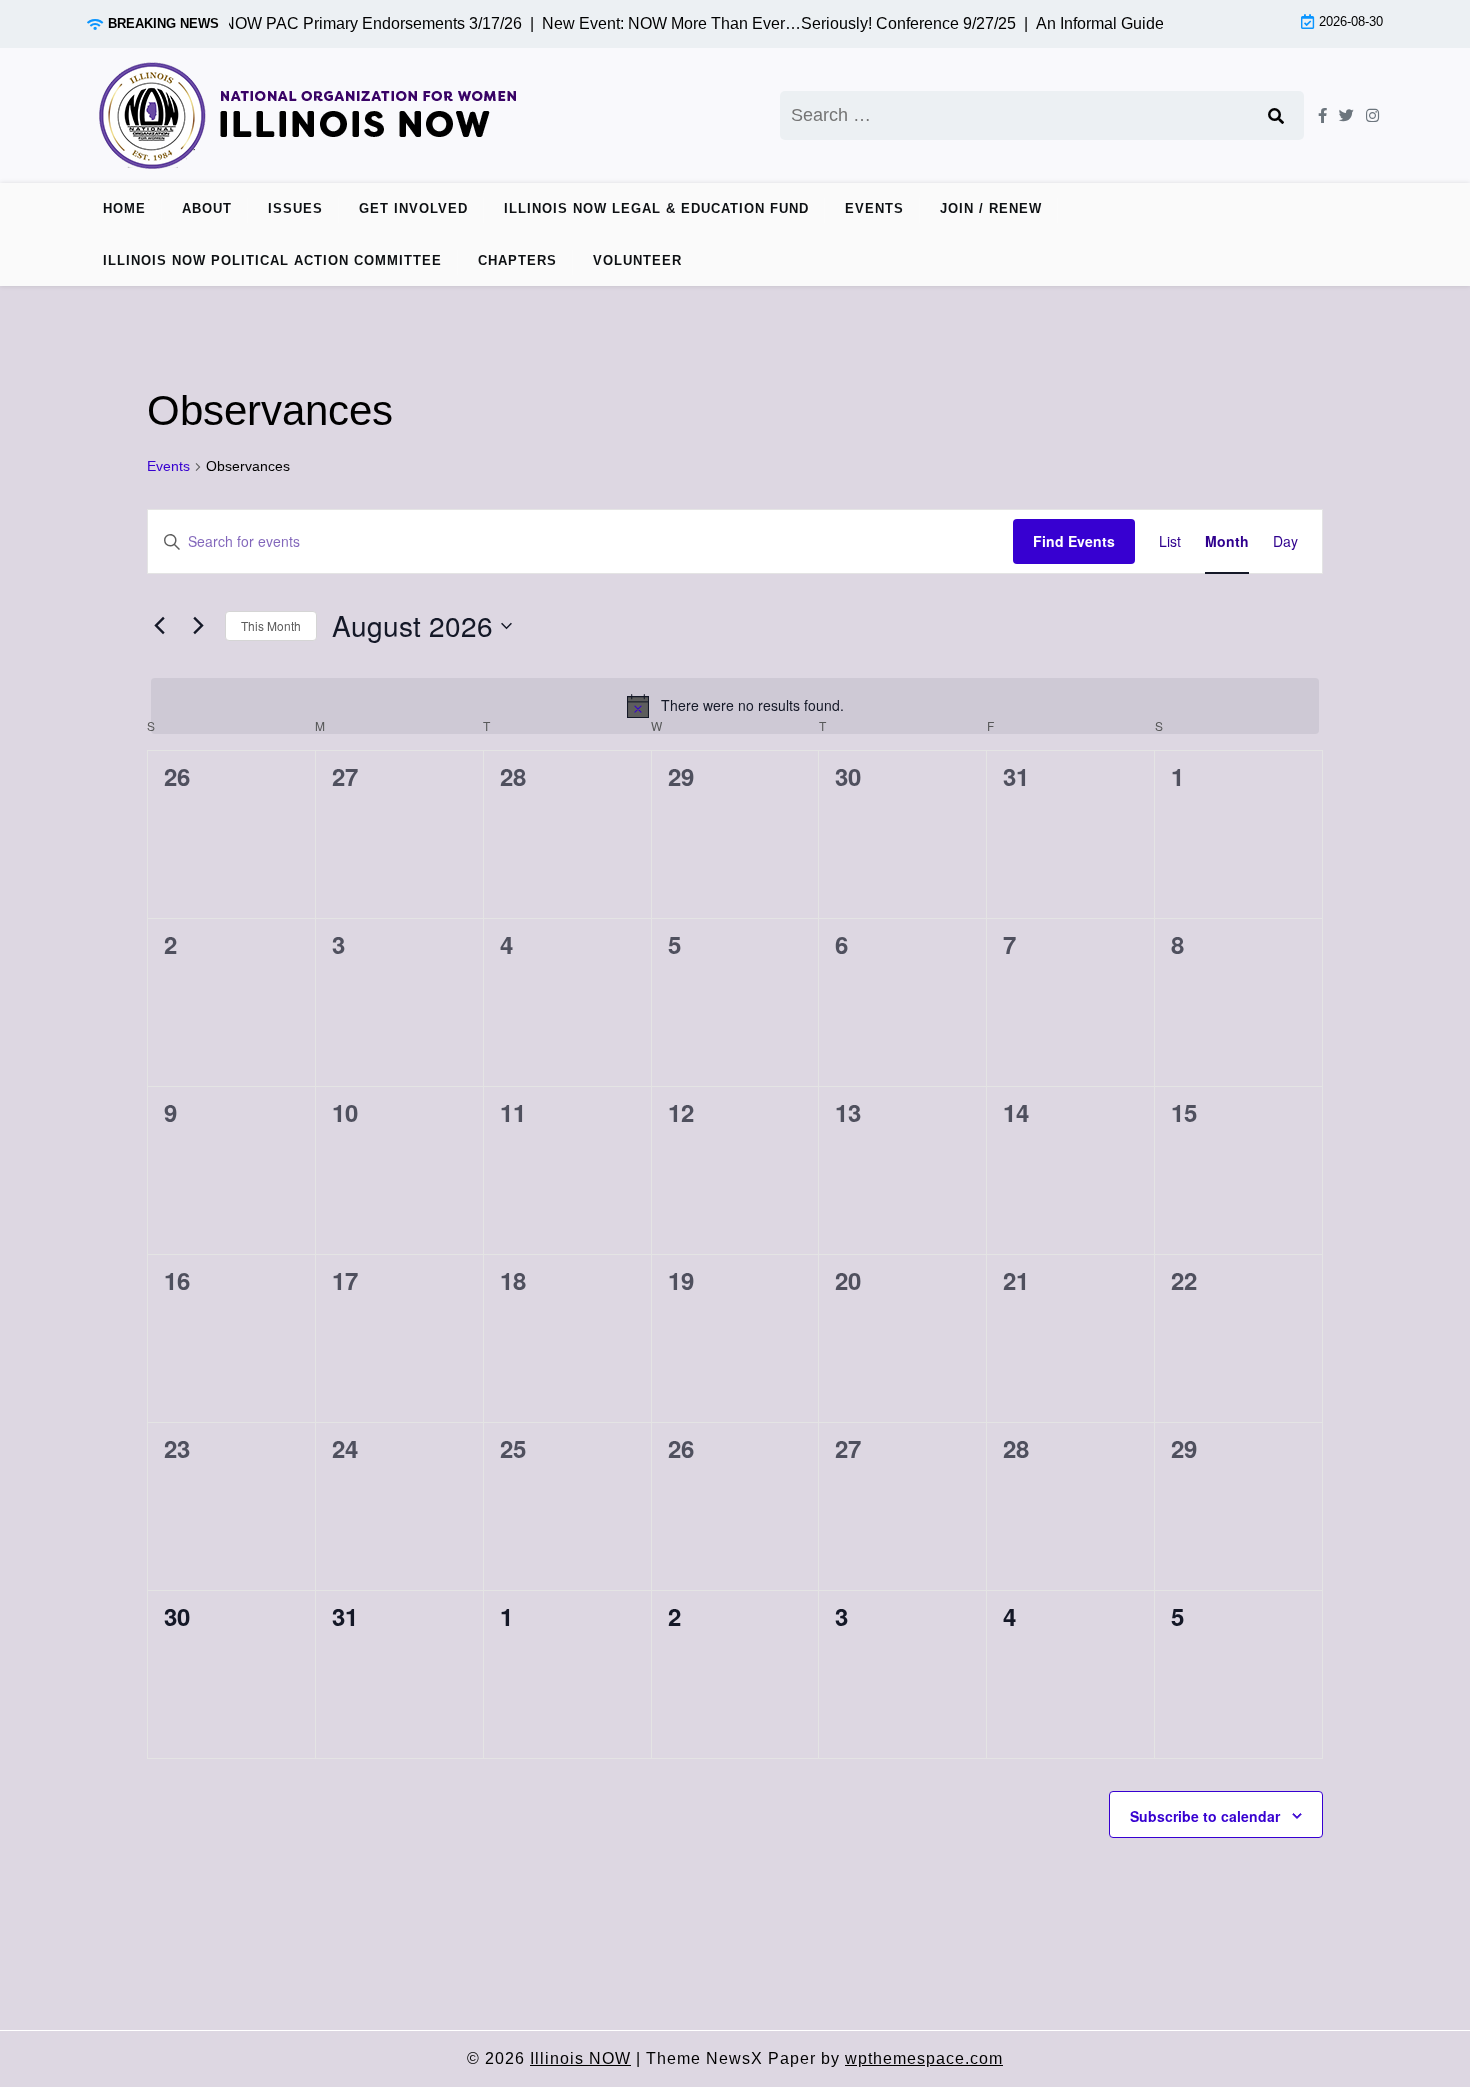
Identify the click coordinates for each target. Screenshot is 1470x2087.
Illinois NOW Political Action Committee (272, 260)
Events (874, 208)
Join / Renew (991, 208)
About (207, 208)
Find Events (1074, 541)
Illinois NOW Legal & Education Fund (656, 208)
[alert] (735, 706)
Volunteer (637, 260)
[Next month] (198, 626)
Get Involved (413, 208)
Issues (295, 208)
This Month (271, 625)
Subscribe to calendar (1205, 1816)
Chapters (517, 260)
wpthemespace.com (924, 2058)
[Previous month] (159, 626)
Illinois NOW (580, 2058)
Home (124, 208)
